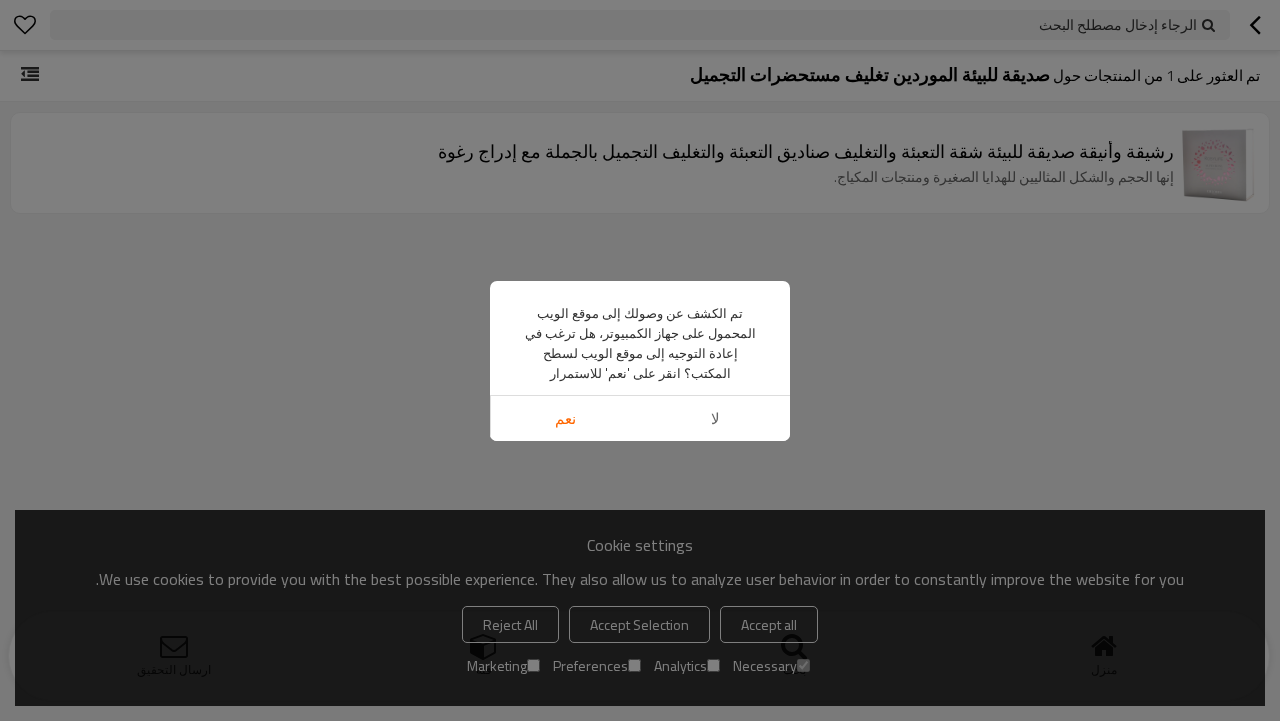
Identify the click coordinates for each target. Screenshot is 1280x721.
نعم (565, 418)
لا (715, 418)
